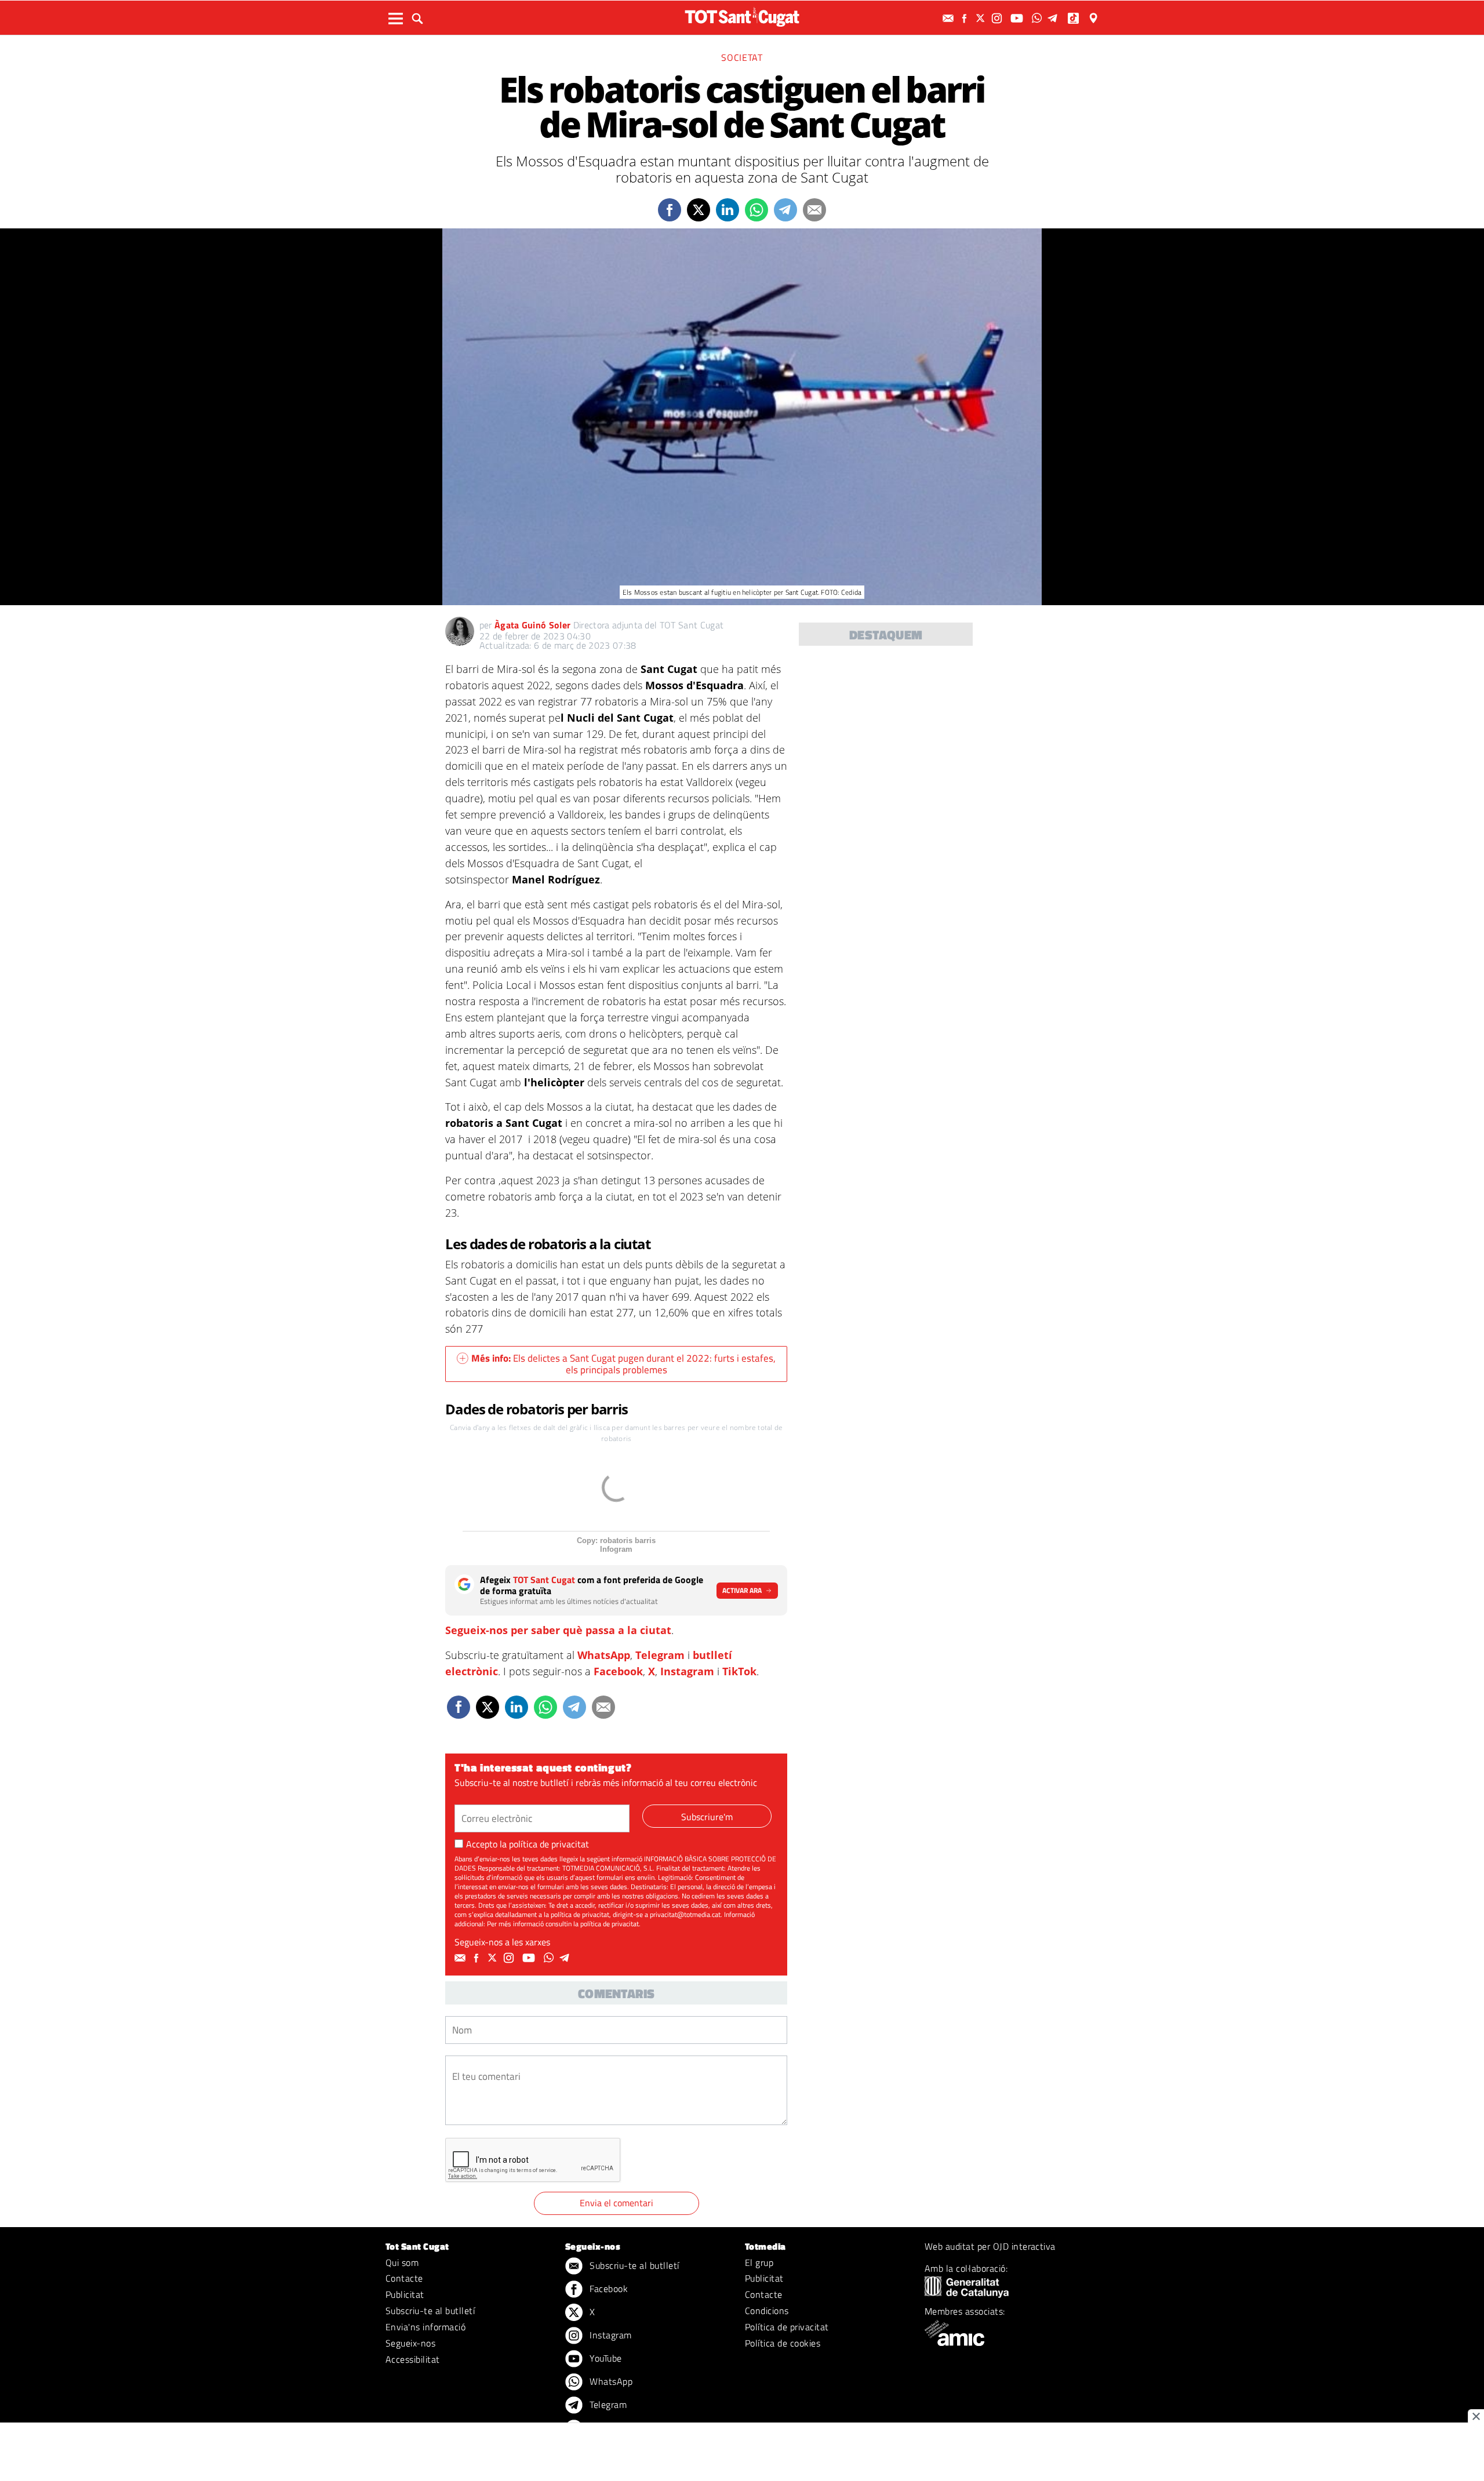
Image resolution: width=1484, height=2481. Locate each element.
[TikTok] (1074, 18)
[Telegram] (1054, 18)
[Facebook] (966, 18)
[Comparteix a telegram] (785, 210)
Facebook (618, 1671)
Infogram (616, 1549)
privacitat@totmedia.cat (685, 1914)
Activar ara (742, 1590)
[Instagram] (998, 18)
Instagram (687, 1671)
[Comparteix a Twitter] (699, 210)
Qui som (402, 2262)
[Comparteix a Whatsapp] (756, 210)
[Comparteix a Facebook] (670, 210)
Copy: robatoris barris (616, 1540)
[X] (982, 18)
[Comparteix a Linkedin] (728, 210)
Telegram (660, 1655)
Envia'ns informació (425, 2327)
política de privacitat (549, 1844)
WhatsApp (604, 1655)
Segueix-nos (410, 2343)
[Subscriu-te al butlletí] (950, 18)
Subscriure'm (707, 1817)
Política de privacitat (787, 2327)
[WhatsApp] (1038, 18)
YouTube (605, 2358)
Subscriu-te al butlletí (430, 2311)
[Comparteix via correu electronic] (814, 210)
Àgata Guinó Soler (532, 625)
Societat (742, 57)
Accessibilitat (413, 2359)
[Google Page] (1094, 18)
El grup (759, 2262)
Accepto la (528, 1844)
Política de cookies (783, 2343)
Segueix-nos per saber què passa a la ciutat (558, 1630)
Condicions (767, 2311)
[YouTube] (1018, 18)
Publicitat (405, 2294)
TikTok (739, 1671)
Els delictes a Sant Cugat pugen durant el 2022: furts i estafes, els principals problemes (623, 1364)
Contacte (404, 2278)
